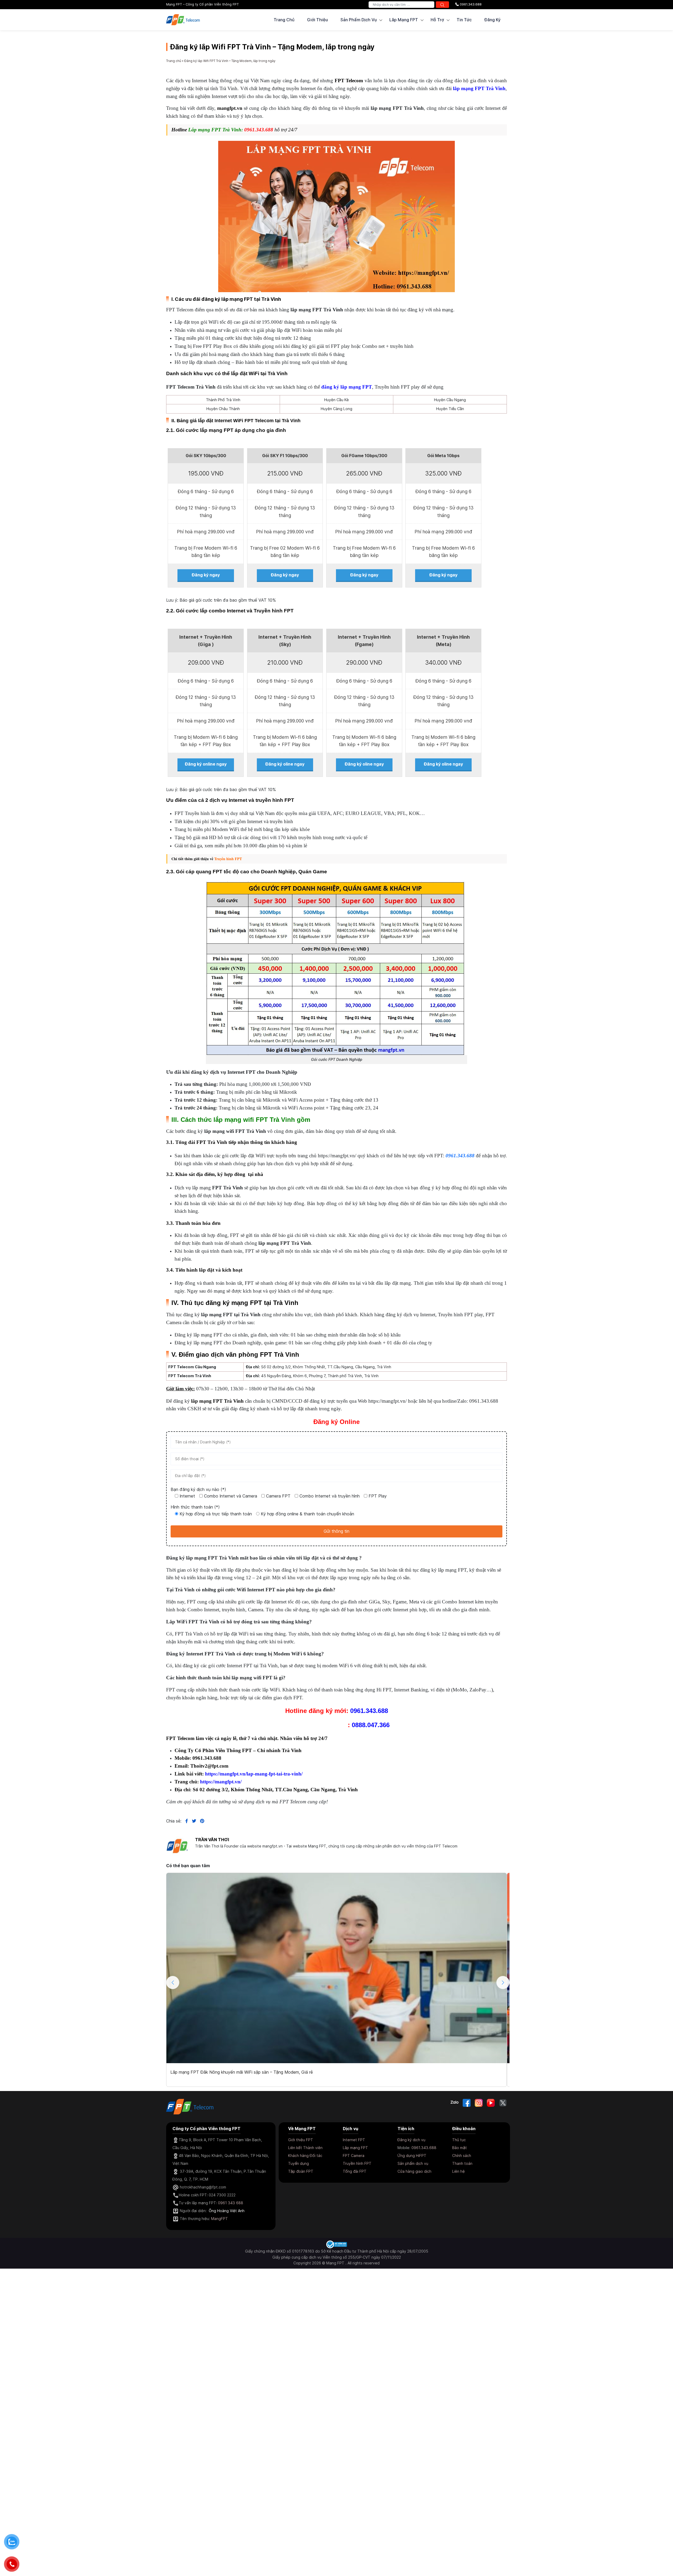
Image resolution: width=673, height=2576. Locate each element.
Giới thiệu (317, 20)
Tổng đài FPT (355, 2171)
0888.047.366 (371, 1725)
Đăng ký (492, 20)
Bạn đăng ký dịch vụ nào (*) (198, 1489)
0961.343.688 (470, 4)
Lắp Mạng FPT (404, 20)
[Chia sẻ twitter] (192, 1821)
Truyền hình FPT (228, 859)
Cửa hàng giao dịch (414, 2171)
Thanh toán (462, 2163)
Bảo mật (460, 2148)
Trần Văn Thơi (212, 1840)
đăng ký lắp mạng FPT (347, 387)
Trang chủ (284, 20)
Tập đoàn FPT (301, 2171)
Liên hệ (458, 2171)
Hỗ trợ (437, 20)
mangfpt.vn (230, 108)
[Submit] (442, 5)
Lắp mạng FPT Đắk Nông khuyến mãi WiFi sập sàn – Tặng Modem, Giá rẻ (242, 2072)
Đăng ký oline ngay (285, 764)
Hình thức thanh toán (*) (195, 1507)
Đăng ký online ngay (206, 764)
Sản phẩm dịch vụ (413, 2163)
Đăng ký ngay (206, 575)
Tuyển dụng (299, 2163)
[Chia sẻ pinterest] (200, 1821)
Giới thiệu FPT (301, 2140)
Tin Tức (464, 20)
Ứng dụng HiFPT (412, 2156)
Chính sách (462, 2156)
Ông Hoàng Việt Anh (227, 2211)
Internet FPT (354, 2140)
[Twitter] (503, 2103)
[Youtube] (491, 2103)
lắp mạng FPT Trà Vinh (479, 88)
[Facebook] (467, 2103)
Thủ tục (459, 2140)
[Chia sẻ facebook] (185, 1821)
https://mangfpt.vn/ (221, 1782)
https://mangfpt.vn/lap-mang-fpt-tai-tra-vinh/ (254, 1774)
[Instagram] (479, 2103)
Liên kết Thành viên (305, 2148)
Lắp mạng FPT (355, 2148)
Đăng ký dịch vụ (411, 2140)
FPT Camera (354, 2156)
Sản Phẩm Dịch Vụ (359, 20)
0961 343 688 (231, 2203)
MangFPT (220, 2219)
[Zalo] (455, 2103)
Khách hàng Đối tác (305, 2156)
